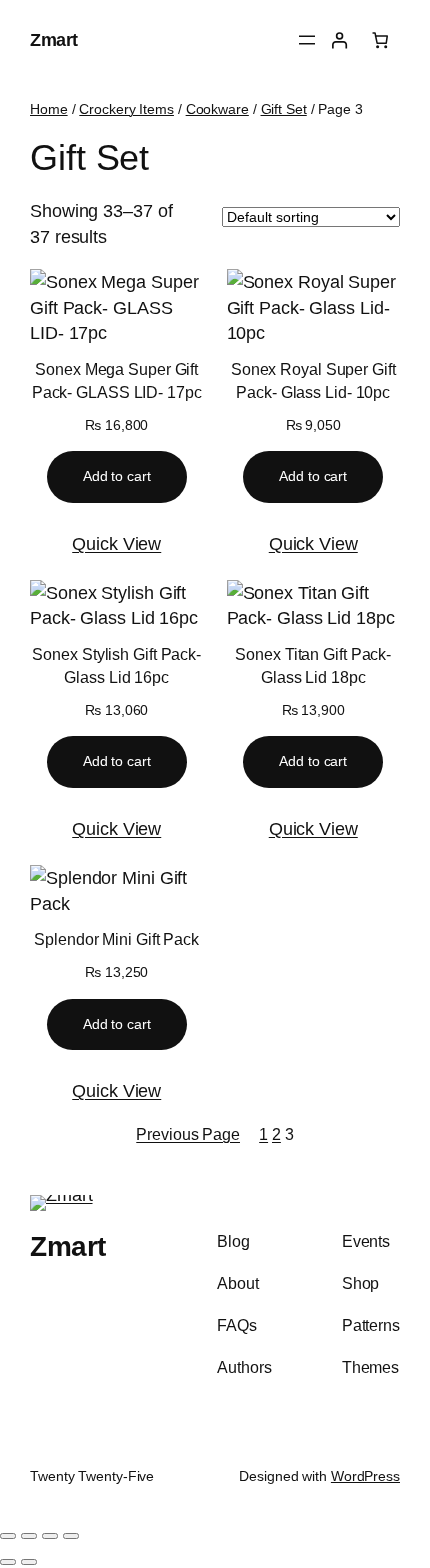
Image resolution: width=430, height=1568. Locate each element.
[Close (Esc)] (71, 1536)
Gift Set (284, 109)
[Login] (339, 40)
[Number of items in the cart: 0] (380, 40)
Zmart (54, 39)
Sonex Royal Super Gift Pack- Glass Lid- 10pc (313, 380)
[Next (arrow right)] (29, 1562)
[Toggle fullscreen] (29, 1536)
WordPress (365, 1476)
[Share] (50, 1536)
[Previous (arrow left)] (8, 1562)
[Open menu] (307, 40)
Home (49, 109)
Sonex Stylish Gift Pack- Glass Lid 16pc (116, 665)
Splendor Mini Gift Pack (116, 939)
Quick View (116, 543)
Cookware (217, 109)
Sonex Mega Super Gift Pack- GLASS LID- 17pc (117, 380)
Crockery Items (126, 109)
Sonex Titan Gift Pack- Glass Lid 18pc (313, 665)
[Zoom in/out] (8, 1536)
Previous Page (188, 1134)
